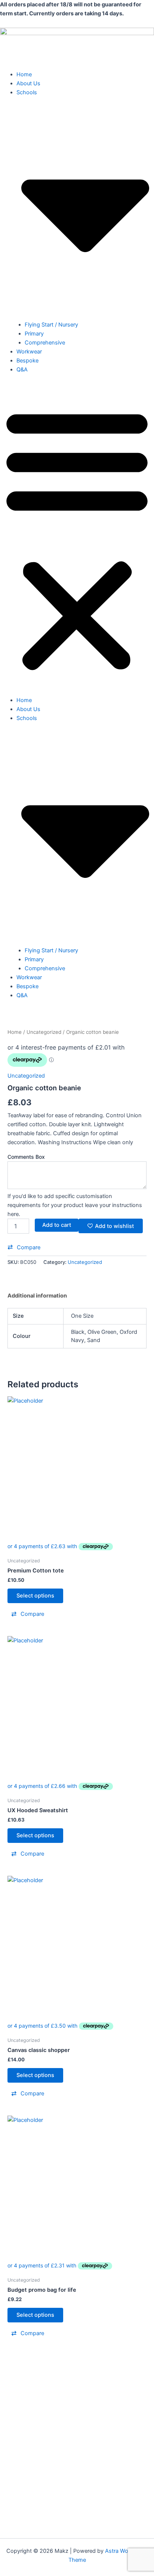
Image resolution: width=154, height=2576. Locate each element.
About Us (28, 83)
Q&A (22, 370)
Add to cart (57, 1225)
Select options (35, 1596)
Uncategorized (44, 1032)
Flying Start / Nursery (51, 325)
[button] (77, 539)
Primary (34, 334)
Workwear (29, 352)
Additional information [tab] (37, 1296)
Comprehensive (45, 343)
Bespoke (27, 361)
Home (24, 74)
